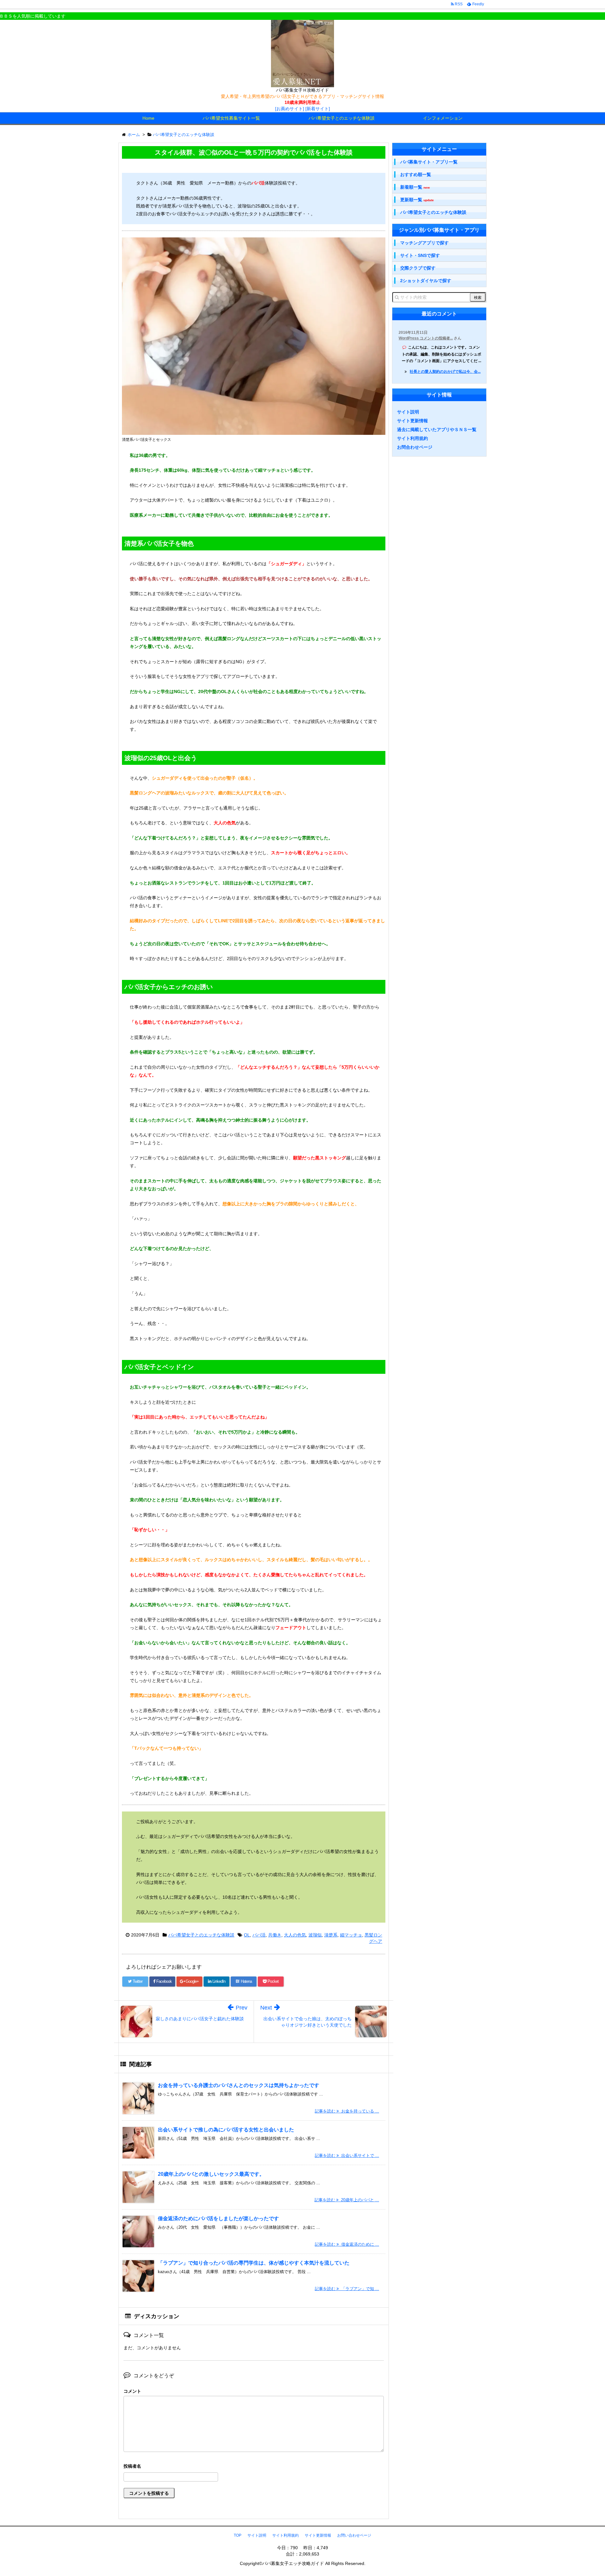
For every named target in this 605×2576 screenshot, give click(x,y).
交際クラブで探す (418, 268)
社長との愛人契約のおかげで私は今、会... (445, 372)
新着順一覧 (415, 187)
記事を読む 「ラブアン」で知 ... (347, 2289)
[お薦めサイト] (290, 109)
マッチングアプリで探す (424, 243)
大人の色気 (295, 1935)
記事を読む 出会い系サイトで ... (347, 2155)
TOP (238, 2535)
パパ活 (259, 1935)
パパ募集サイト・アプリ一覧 (429, 162)
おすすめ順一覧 (416, 174)
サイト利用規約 (412, 438)
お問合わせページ (415, 447)
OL (247, 1935)
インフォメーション (443, 118)
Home (148, 118)
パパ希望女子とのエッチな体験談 (342, 118)
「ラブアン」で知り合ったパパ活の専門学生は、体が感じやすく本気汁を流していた (254, 2263)
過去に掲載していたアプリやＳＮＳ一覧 (437, 429)
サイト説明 (408, 412)
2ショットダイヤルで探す (426, 281)
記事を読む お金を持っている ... (347, 2111)
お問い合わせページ (354, 2535)
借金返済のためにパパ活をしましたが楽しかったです (218, 2218)
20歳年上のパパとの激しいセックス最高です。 (211, 2174)
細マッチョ (351, 1935)
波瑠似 (315, 1935)
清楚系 (331, 1935)
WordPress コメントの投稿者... (426, 338)
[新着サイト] (318, 109)
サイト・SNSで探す (420, 255)
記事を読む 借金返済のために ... (347, 2244)
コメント (132, 2391)
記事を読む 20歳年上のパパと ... (347, 2200)
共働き (275, 1935)
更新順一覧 (417, 200)
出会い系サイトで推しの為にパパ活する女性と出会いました (226, 2130)
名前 (254, 2467)
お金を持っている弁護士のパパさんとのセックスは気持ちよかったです (239, 2085)
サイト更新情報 (412, 421)
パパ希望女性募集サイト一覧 (231, 118)
